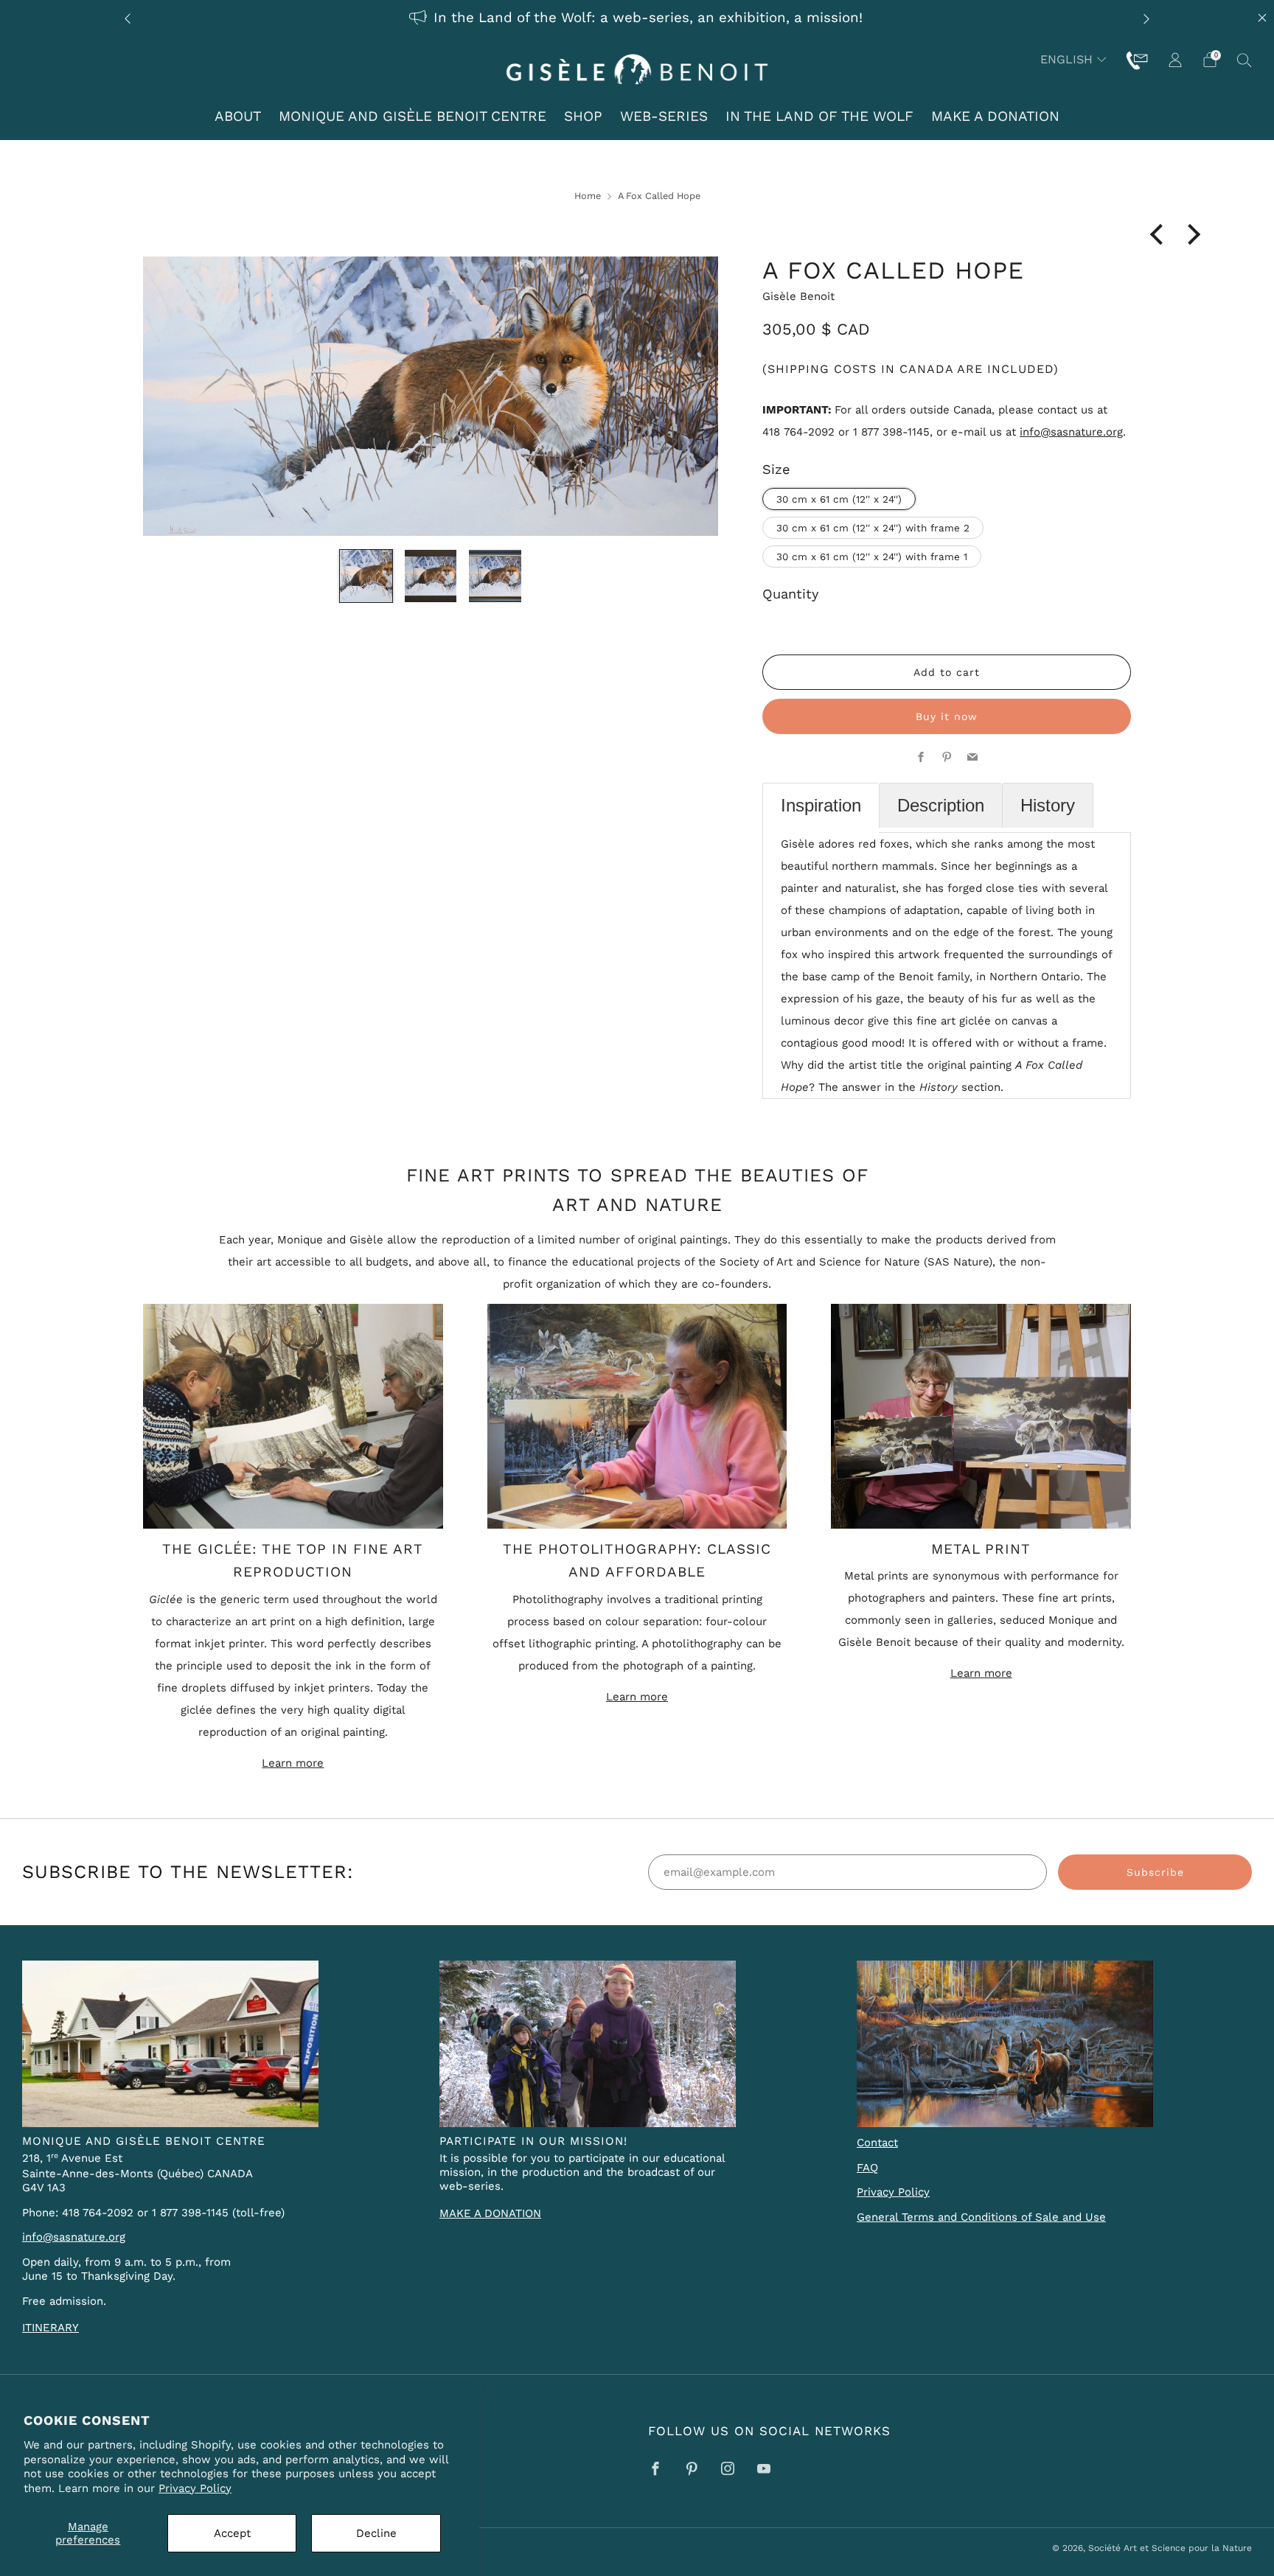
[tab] (821, 808)
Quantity (790, 594)
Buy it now (947, 716)
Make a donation (995, 116)
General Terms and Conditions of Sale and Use (981, 2217)
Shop (583, 116)
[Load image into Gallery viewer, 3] (495, 576)
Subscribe (1155, 1872)
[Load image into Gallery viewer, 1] (366, 576)
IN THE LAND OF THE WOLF (819, 116)
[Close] (1262, 18)
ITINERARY (51, 2328)
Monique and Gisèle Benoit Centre (413, 116)
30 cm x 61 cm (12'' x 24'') (839, 499)
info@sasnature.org (1071, 432)
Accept (232, 2533)
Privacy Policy (195, 2488)
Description (941, 805)
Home (588, 196)
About (238, 116)
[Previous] (128, 18)
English (1066, 59)
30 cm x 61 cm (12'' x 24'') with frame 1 (872, 556)
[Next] (1146, 18)
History (1048, 805)
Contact (877, 2143)
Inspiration (821, 805)
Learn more (293, 1763)
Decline (376, 2533)
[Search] (1245, 60)
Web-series (664, 116)
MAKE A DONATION (490, 2213)
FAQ (867, 2168)
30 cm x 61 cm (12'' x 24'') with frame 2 (873, 528)
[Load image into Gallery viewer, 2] (431, 576)
